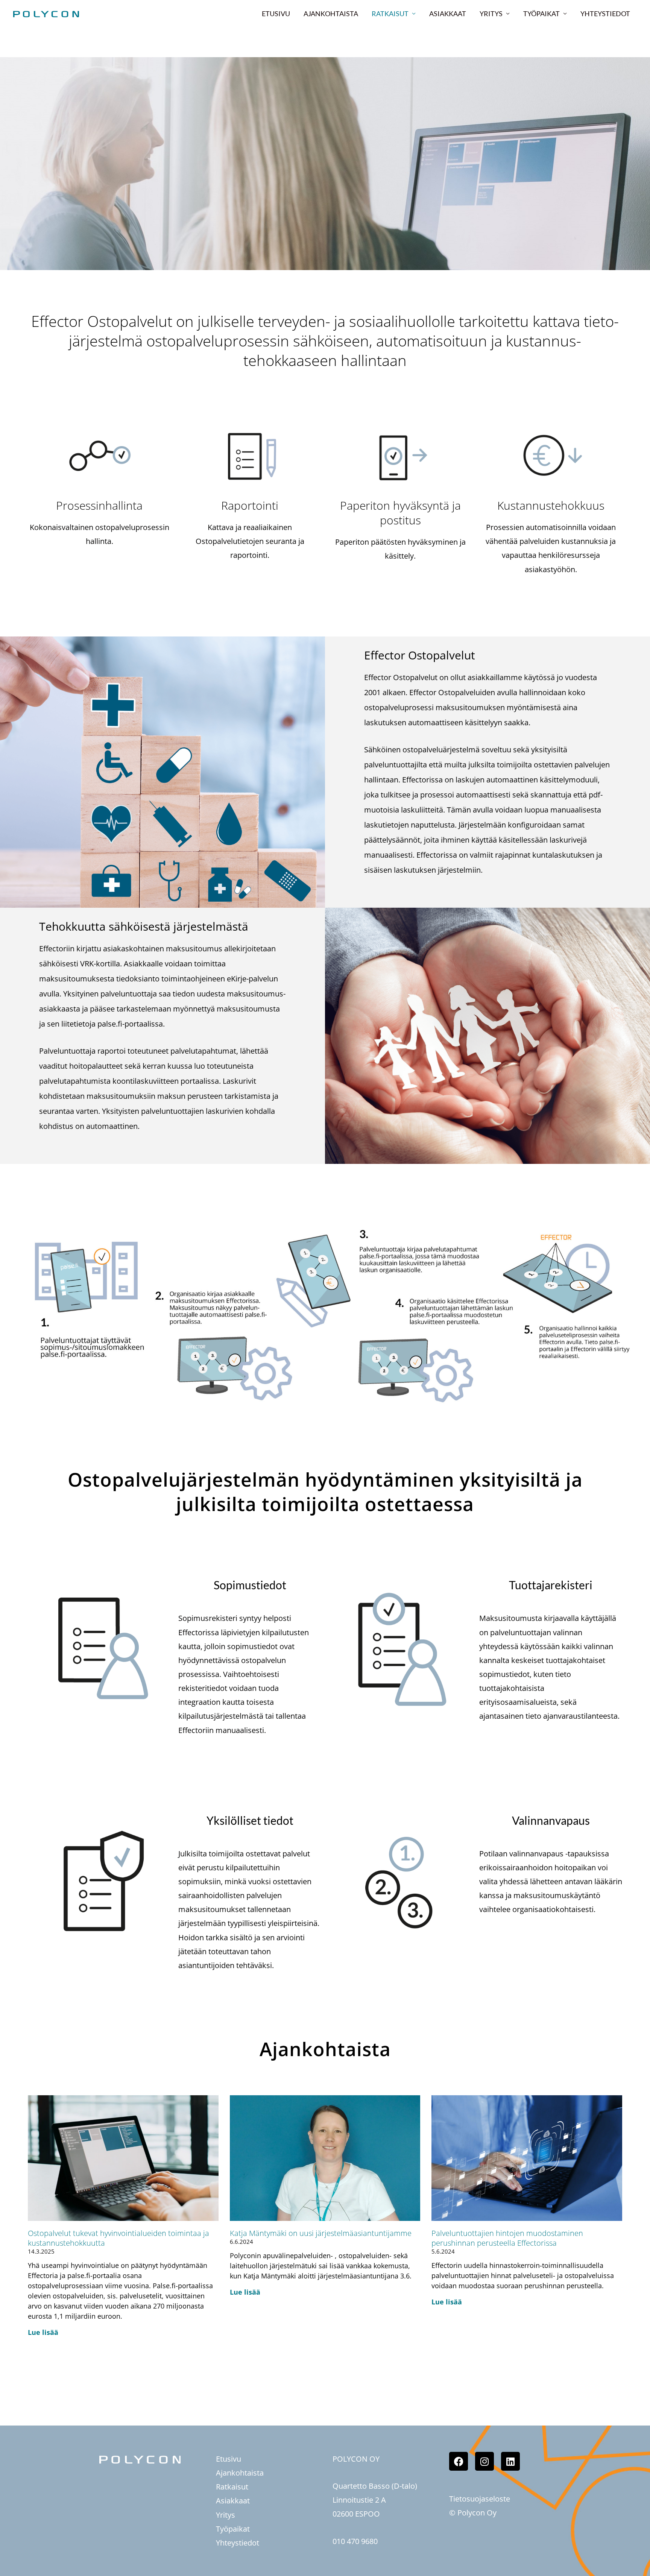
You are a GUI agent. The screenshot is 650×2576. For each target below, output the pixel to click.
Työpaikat (541, 14)
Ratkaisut (390, 14)
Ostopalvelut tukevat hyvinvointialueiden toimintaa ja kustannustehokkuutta (118, 2238)
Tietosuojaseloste (480, 2499)
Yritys (491, 14)
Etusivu (276, 14)
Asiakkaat (448, 14)
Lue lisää (43, 2332)
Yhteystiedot (605, 14)
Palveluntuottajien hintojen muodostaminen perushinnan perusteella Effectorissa (507, 2238)
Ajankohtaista (331, 14)
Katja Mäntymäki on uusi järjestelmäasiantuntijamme (321, 2233)
